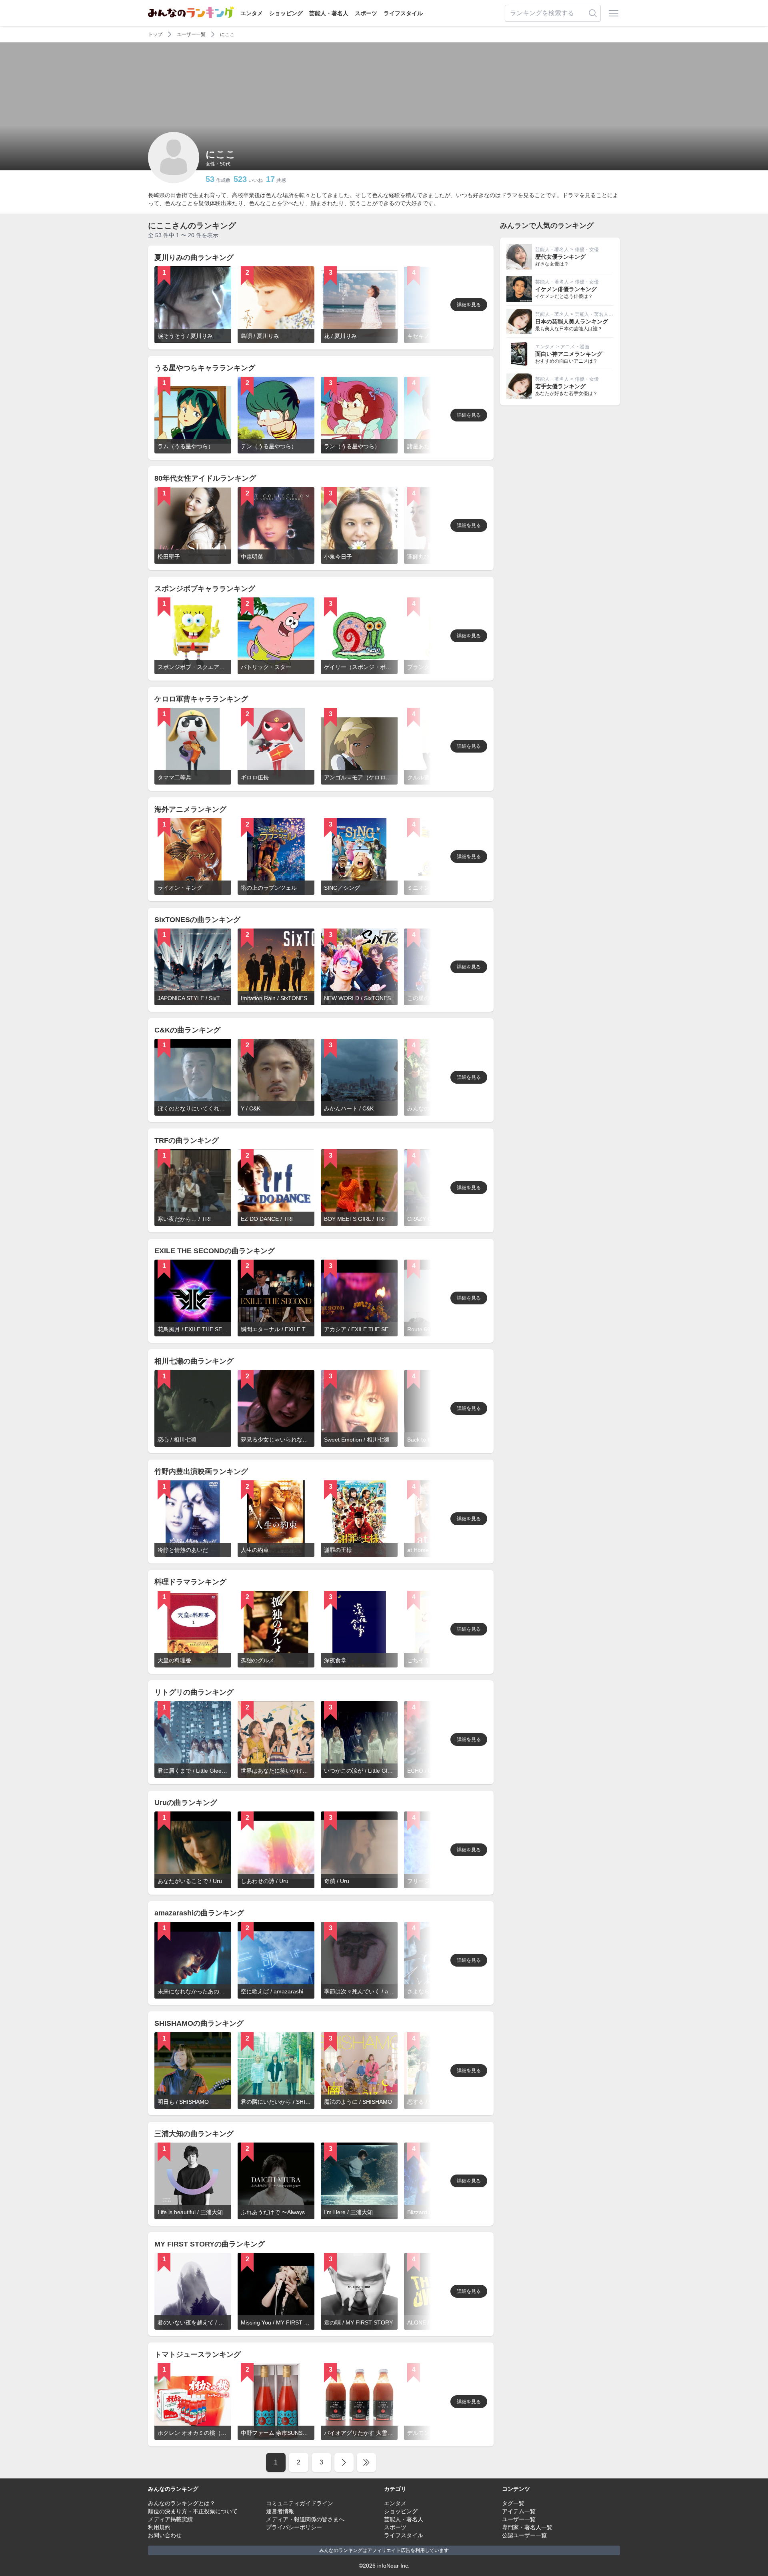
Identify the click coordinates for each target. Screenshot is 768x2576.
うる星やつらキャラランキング (205, 368)
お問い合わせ (165, 2535)
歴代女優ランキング (560, 257)
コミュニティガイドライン (300, 2503)
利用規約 (159, 2527)
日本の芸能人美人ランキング (572, 322)
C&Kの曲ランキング (187, 1030)
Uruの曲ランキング (186, 1803)
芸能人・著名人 (329, 13)
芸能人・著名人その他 (599, 314)
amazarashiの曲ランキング (199, 1913)
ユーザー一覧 (191, 34)
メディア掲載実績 (170, 2519)
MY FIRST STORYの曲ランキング (210, 2244)
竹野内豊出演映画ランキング (201, 1472)
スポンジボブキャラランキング (205, 589)
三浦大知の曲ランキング (194, 2134)
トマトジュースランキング (198, 2354)
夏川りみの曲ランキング (194, 258)
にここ (227, 34)
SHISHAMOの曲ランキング (199, 2023)
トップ (155, 34)
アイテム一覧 (519, 2511)
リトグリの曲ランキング (194, 1692)
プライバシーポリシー (294, 2527)
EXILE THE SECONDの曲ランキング (215, 1251)
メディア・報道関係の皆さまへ (305, 2519)
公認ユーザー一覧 (524, 2535)
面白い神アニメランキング (569, 354)
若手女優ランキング (560, 386)
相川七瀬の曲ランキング (194, 1361)
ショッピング (286, 13)
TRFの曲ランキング (187, 1140)
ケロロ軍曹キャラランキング (201, 699)
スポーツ (366, 13)
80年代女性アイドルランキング (205, 478)
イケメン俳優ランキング (566, 289)
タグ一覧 (513, 2503)
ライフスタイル (403, 13)
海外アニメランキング (190, 809)
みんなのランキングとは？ (182, 2503)
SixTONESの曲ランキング (197, 920)
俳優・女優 (587, 250)
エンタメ (252, 13)
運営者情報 (280, 2511)
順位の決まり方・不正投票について (193, 2511)
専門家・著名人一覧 (527, 2527)
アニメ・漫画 (575, 347)
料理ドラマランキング (190, 1582)
